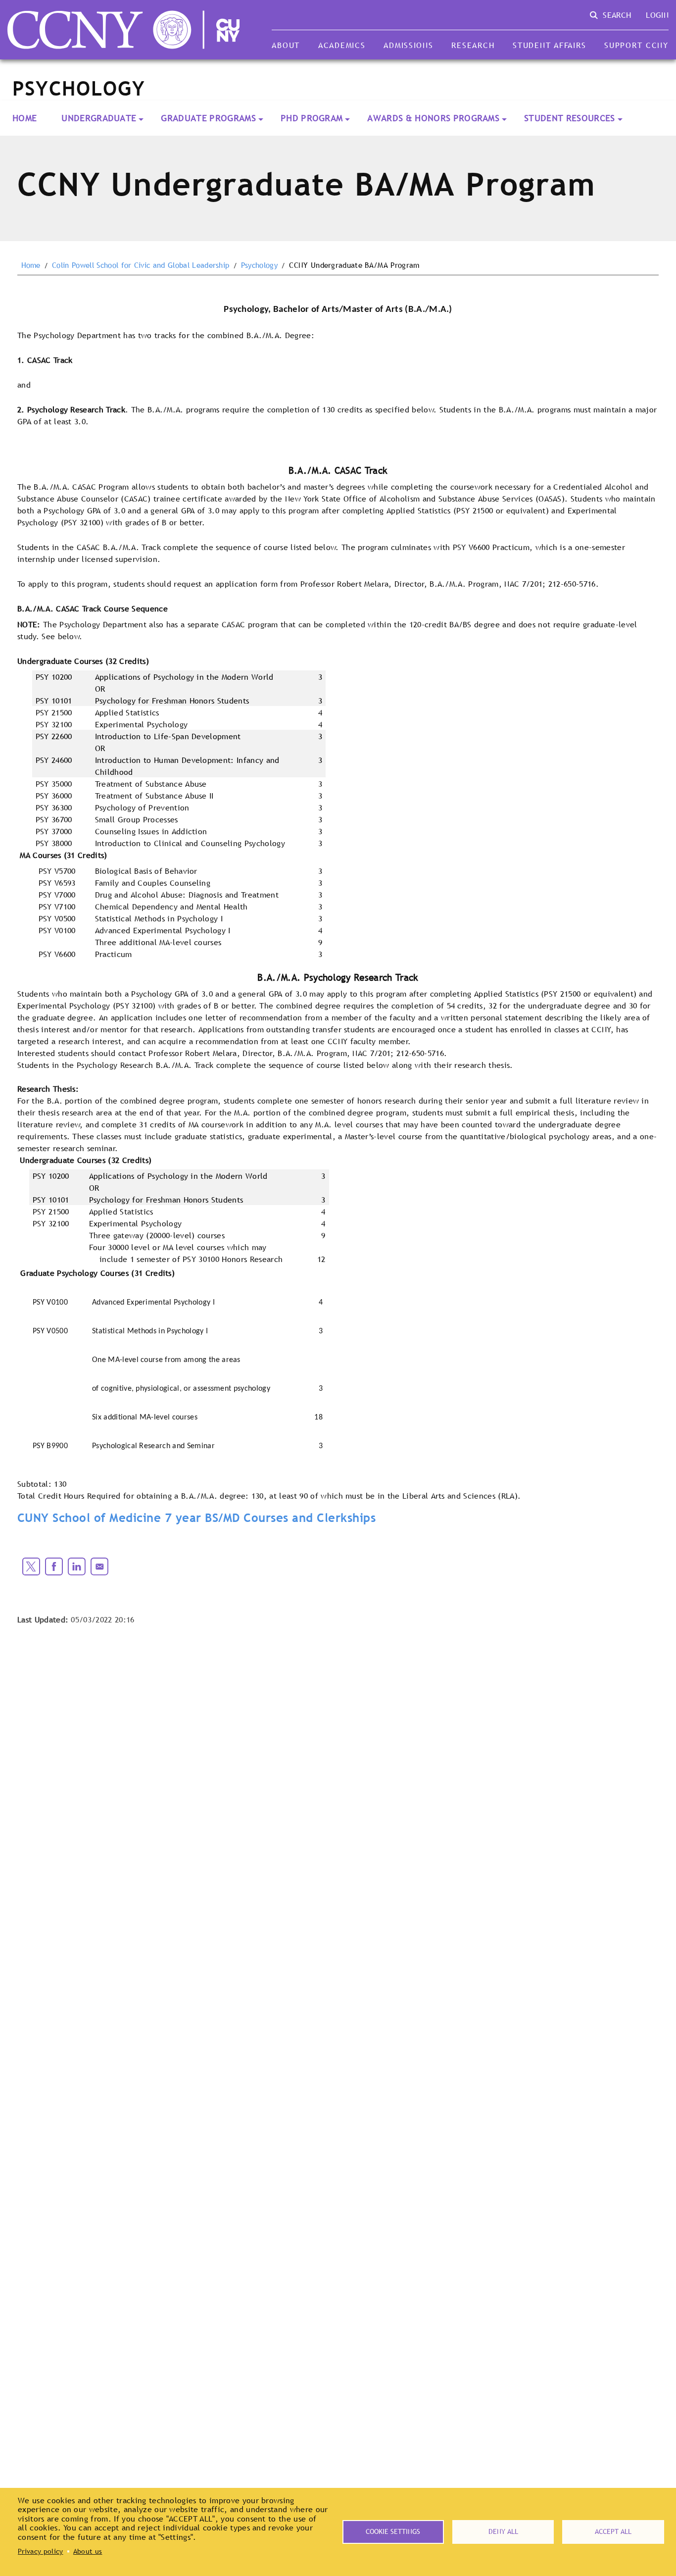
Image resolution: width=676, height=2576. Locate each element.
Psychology (259, 265)
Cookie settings (393, 2531)
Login (657, 15)
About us (88, 2551)
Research (473, 45)
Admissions (408, 45)
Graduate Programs (208, 118)
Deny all (503, 2531)
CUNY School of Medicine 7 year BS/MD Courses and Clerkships (196, 1518)
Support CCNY (636, 45)
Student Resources (569, 118)
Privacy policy (40, 2551)
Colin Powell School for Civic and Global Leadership (141, 265)
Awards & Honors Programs (433, 118)
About (286, 45)
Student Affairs (549, 45)
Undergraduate (99, 118)
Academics (342, 45)
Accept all (613, 2531)
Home (24, 118)
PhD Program (312, 118)
